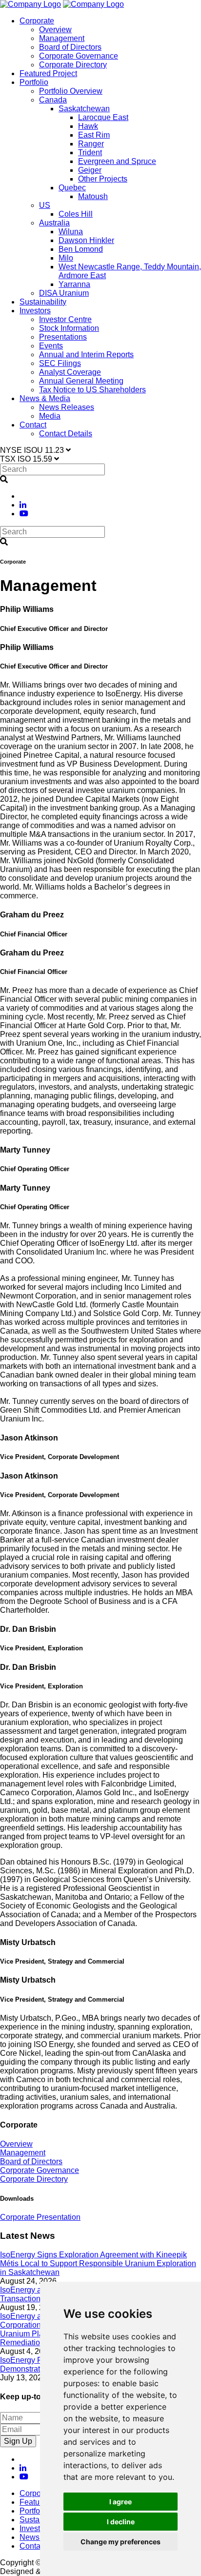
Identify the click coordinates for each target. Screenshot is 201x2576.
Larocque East (103, 117)
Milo (66, 258)
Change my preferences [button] (121, 2542)
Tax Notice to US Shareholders (92, 390)
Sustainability (43, 302)
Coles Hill (76, 214)
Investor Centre (65, 319)
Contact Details (66, 434)
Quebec (72, 188)
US (45, 205)
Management (62, 38)
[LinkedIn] (23, 505)
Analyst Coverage (70, 372)
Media (50, 416)
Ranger (91, 144)
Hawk (88, 126)
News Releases (67, 407)
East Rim (94, 135)
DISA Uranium (64, 293)
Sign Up (18, 2441)
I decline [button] (121, 2522)
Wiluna (71, 232)
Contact (33, 425)
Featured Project (48, 73)
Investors (35, 311)
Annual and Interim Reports (86, 355)
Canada (53, 100)
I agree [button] (121, 2502)
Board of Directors (70, 47)
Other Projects (103, 179)
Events (51, 346)
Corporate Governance (79, 56)
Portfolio (34, 82)
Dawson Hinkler (86, 240)
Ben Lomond (81, 249)
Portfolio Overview (71, 91)
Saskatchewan (84, 109)
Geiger (90, 170)
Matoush (93, 196)
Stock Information (69, 328)
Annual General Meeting (81, 381)
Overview (55, 30)
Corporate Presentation (40, 2217)
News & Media (45, 398)
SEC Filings (60, 363)
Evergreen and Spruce (117, 161)
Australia (54, 223)
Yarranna (74, 284)
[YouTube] (24, 514)
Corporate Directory (73, 65)
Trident (90, 152)
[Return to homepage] (30, 4)
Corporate (37, 21)
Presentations (63, 337)
